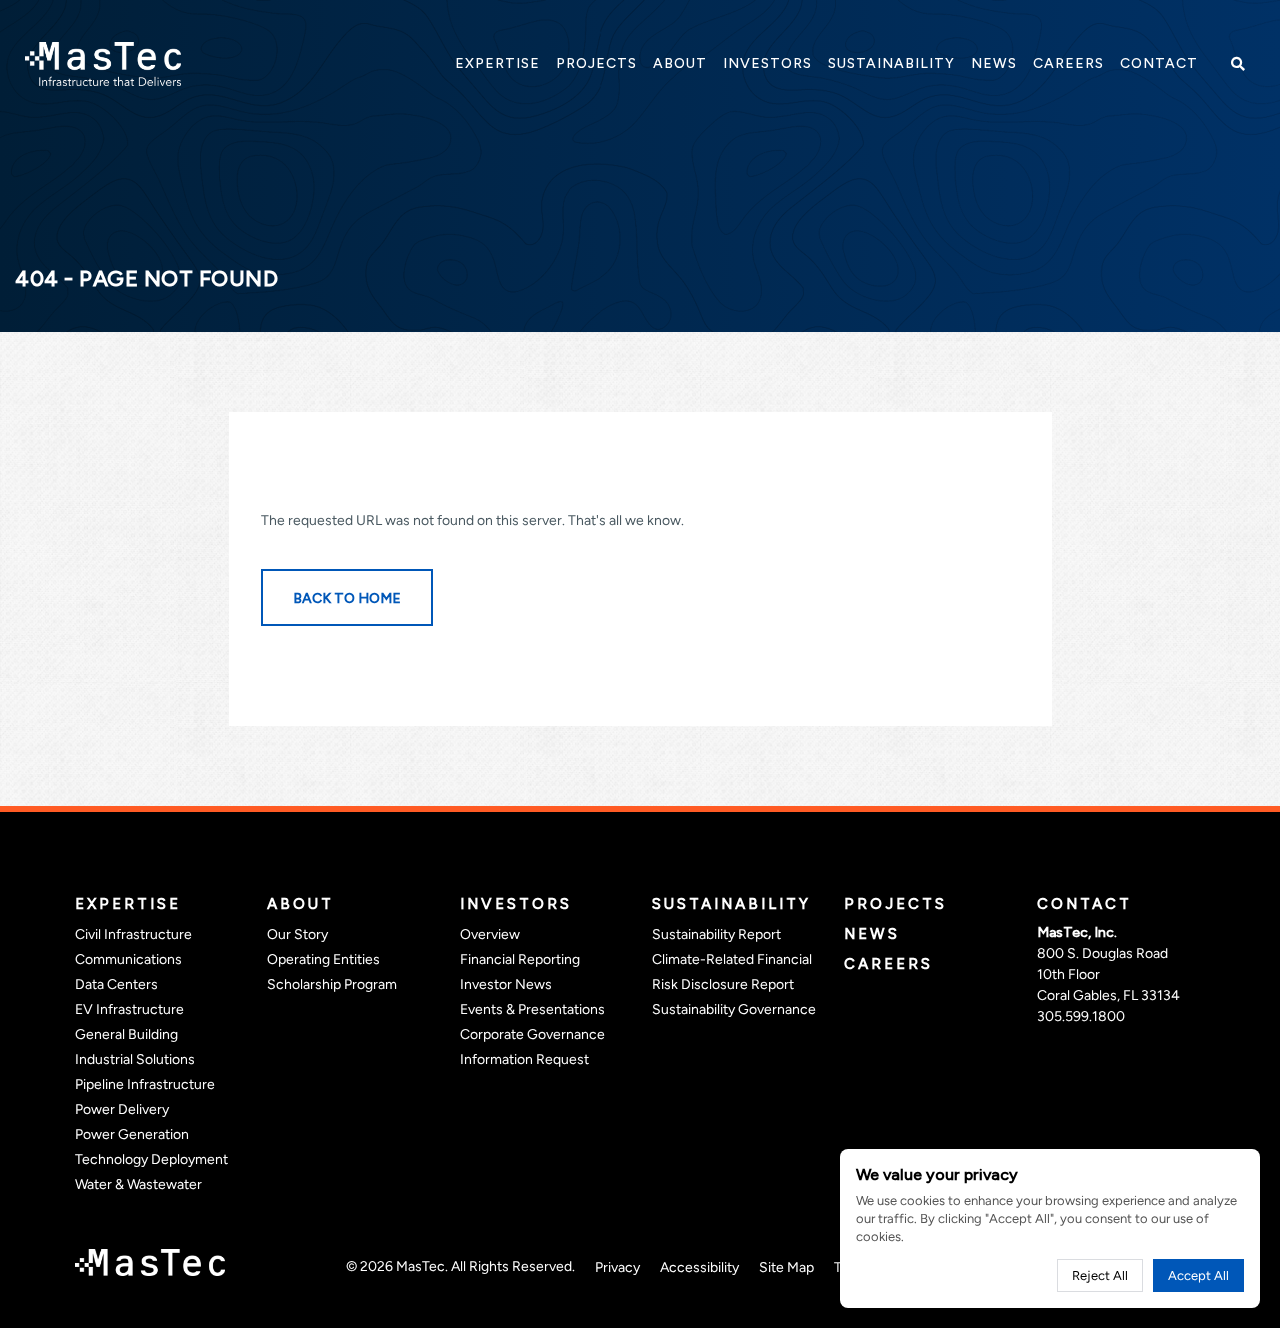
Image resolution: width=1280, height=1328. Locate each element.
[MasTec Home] (103, 62)
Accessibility (699, 1267)
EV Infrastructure (129, 1009)
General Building (126, 1034)
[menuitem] (497, 63)
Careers (888, 964)
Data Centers (116, 984)
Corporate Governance (532, 1034)
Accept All (1198, 1275)
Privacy (617, 1267)
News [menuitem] (994, 63)
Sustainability (731, 904)
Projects (895, 904)
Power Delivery (122, 1109)
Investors (516, 904)
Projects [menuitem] (596, 63)
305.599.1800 (1081, 1016)
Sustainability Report (716, 934)
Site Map (786, 1267)
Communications (128, 959)
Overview (490, 934)
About (300, 904)
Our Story (297, 934)
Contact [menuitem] (1159, 63)
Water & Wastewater (138, 1184)
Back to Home (347, 598)
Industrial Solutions (135, 1059)
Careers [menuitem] (1068, 63)
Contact (1084, 904)
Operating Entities (323, 959)
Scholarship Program (332, 984)
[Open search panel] (1235, 64)
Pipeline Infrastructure (145, 1084)
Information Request (524, 1059)
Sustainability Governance (734, 1009)
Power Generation (132, 1134)
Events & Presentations (532, 1009)
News (872, 934)
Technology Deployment (151, 1159)
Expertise (128, 904)
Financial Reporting (520, 959)
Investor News (506, 984)
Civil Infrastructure (133, 934)
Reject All (1100, 1275)
